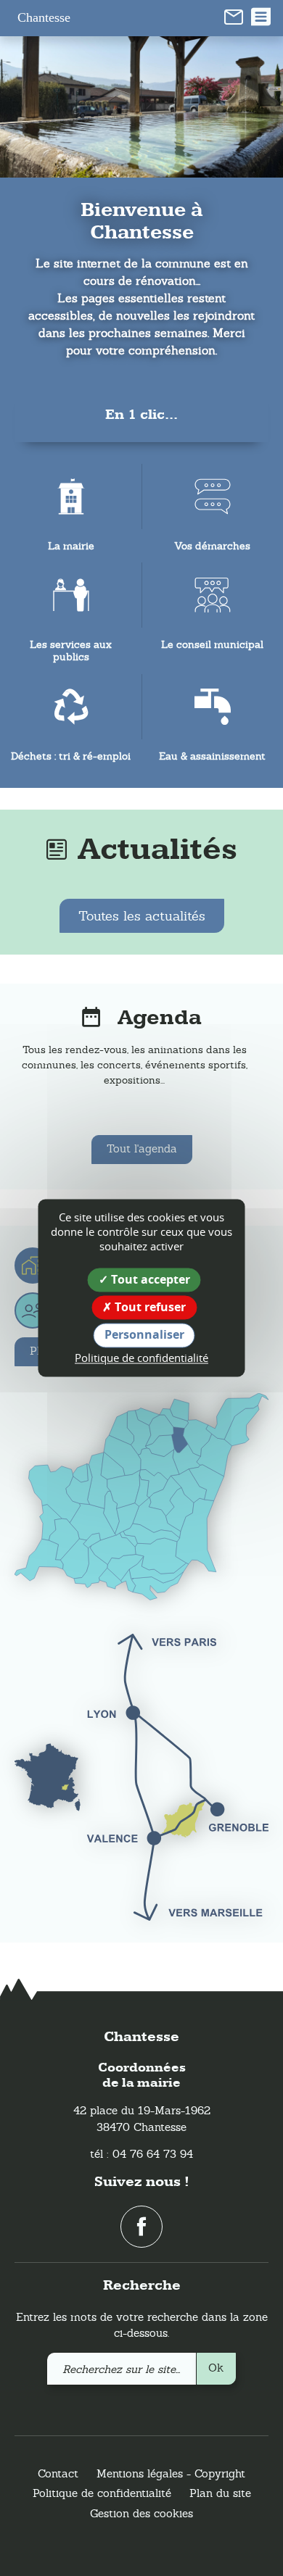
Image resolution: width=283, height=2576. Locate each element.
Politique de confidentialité (102, 2493)
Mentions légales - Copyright (171, 2473)
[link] (234, 16)
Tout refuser (149, 1308)
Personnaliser (144, 1335)
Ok (216, 2368)
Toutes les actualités (142, 916)
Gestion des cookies (141, 2513)
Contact (58, 2473)
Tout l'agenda (142, 1148)
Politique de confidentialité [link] (141, 1358)
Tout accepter (149, 1279)
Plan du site (220, 2493)
